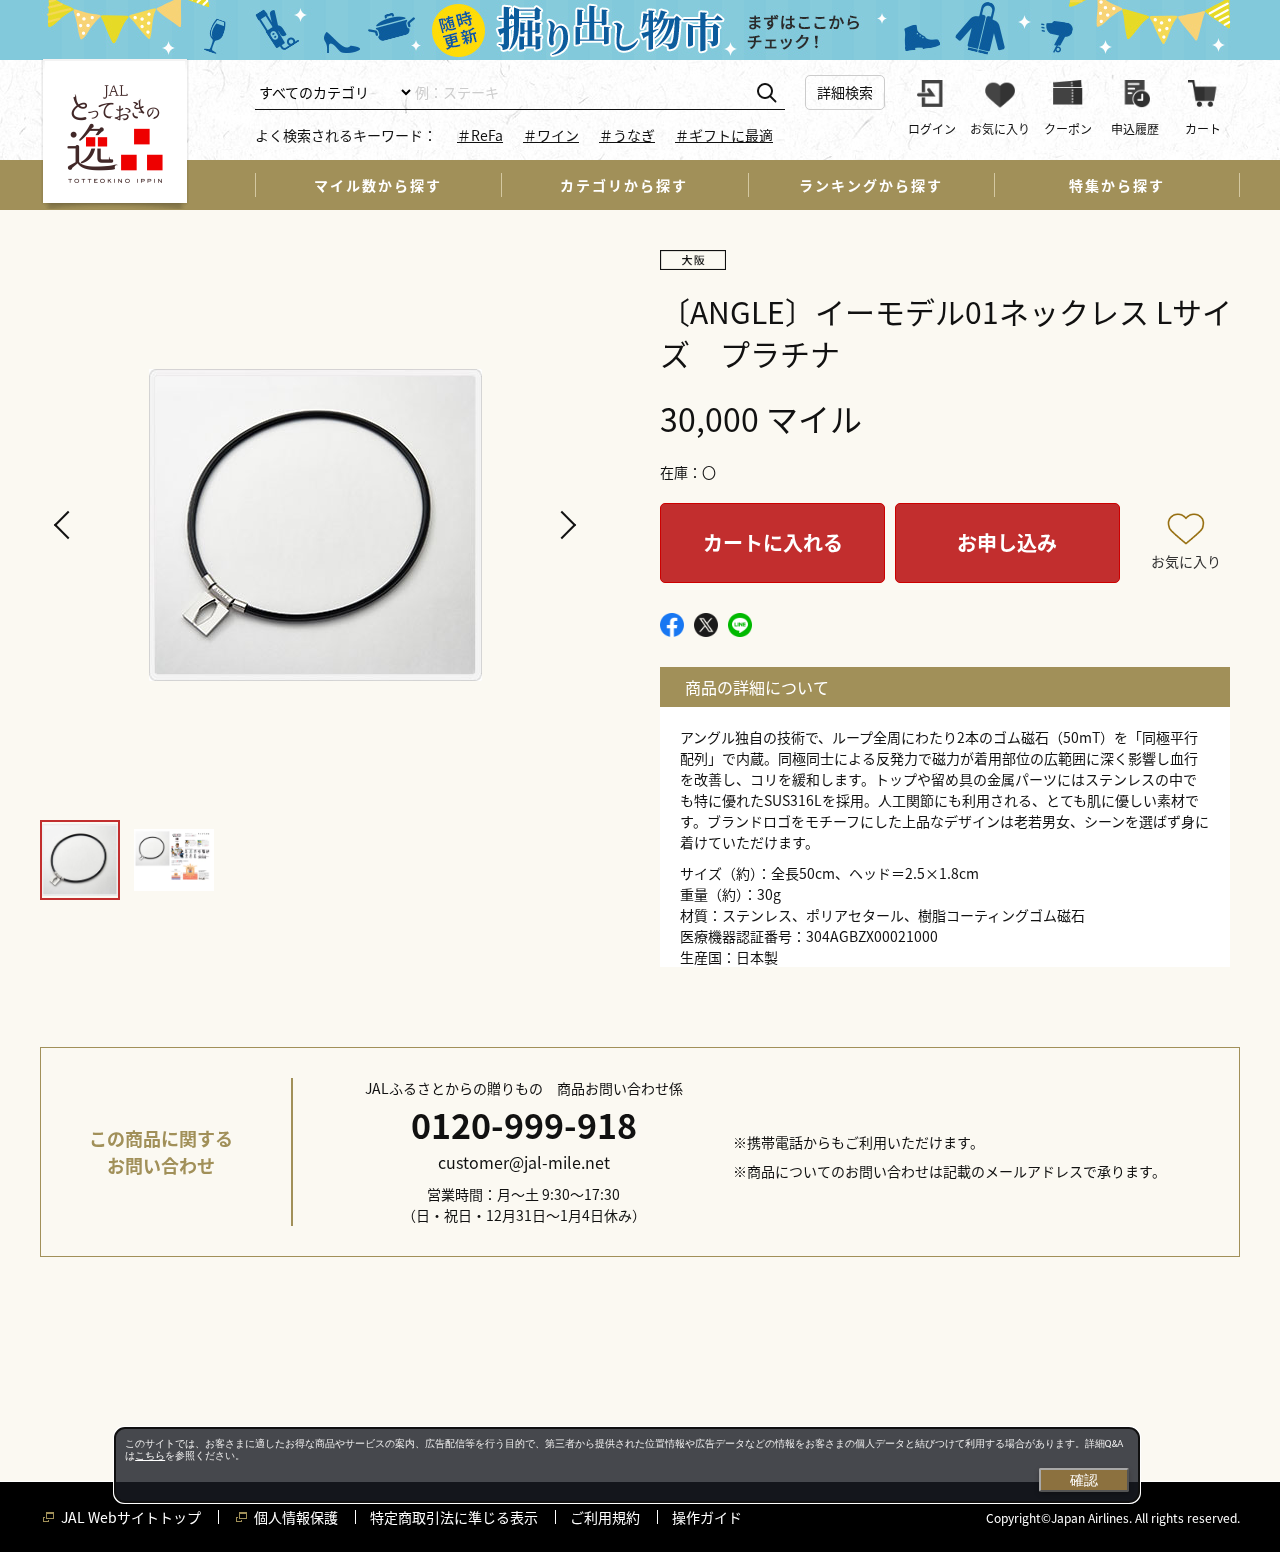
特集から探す (1117, 185)
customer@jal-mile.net (524, 1162)
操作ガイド (707, 1517)
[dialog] (627, 1465)
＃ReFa (480, 135)
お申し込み (1007, 542)
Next (565, 525)
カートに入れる (773, 542)
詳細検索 (845, 92)
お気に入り (1186, 561)
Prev (65, 525)
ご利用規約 (605, 1517)
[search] (766, 93)
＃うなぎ (627, 135)
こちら (150, 1455)
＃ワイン (551, 135)
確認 (1084, 1480)
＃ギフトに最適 (724, 135)
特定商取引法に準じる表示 (454, 1517)
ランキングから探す (871, 185)
